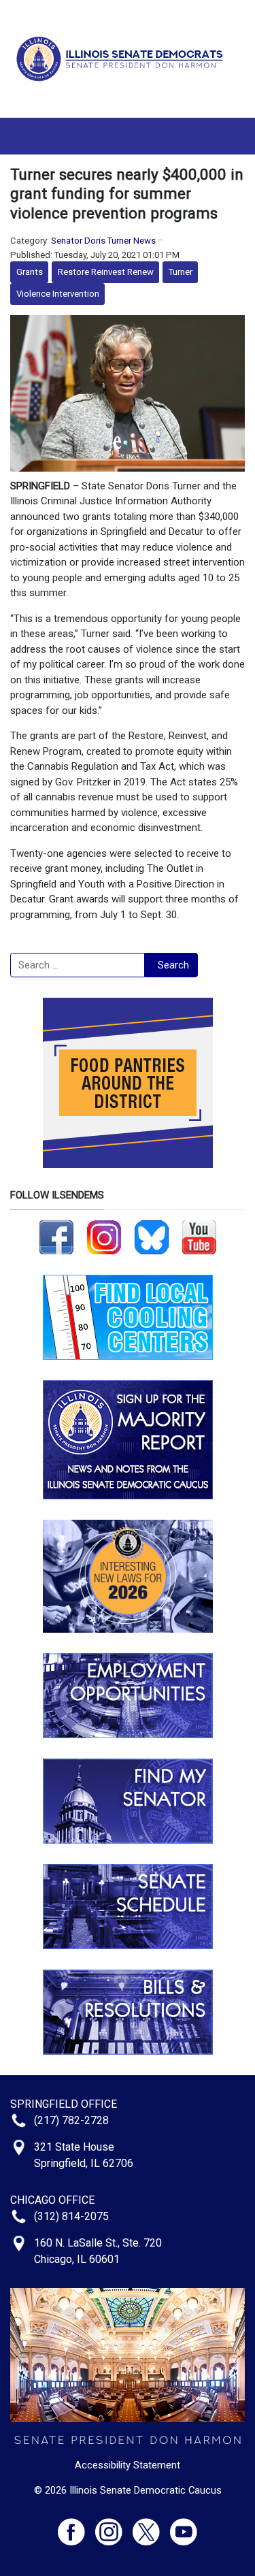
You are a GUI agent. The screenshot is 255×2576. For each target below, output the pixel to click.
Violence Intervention (58, 294)
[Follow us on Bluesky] (152, 1237)
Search (173, 965)
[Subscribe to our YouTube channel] (199, 1237)
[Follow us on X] (151, 2526)
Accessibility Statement (128, 2465)
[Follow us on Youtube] (184, 2526)
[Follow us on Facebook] (56, 1237)
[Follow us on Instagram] (104, 1237)
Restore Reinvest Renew (106, 272)
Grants (30, 272)
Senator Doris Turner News (103, 241)
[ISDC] (122, 58)
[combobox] (78, 965)
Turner (181, 272)
